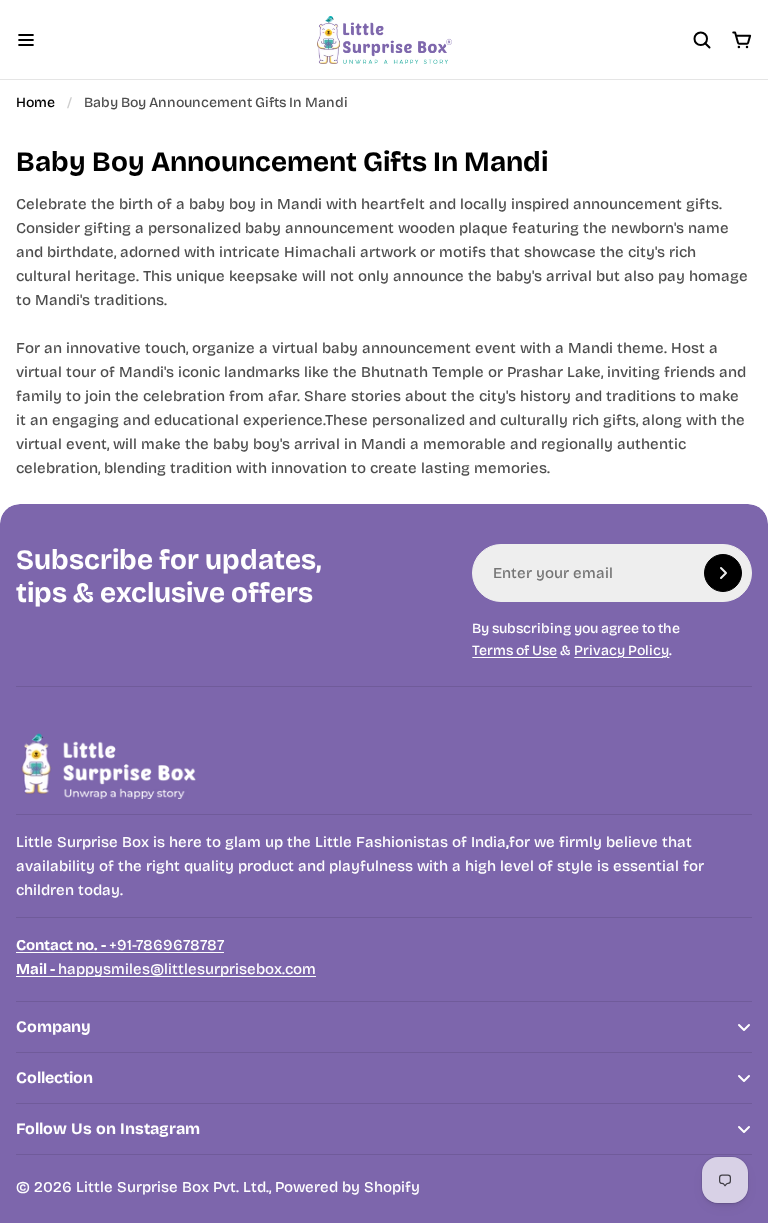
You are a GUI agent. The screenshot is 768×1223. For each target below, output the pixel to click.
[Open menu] (26, 40)
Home (35, 102)
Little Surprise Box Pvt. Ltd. (172, 1187)
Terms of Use (514, 650)
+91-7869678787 (120, 945)
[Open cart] (742, 40)
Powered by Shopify (347, 1187)
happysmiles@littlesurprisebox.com (166, 969)
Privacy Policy (621, 650)
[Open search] (702, 40)
